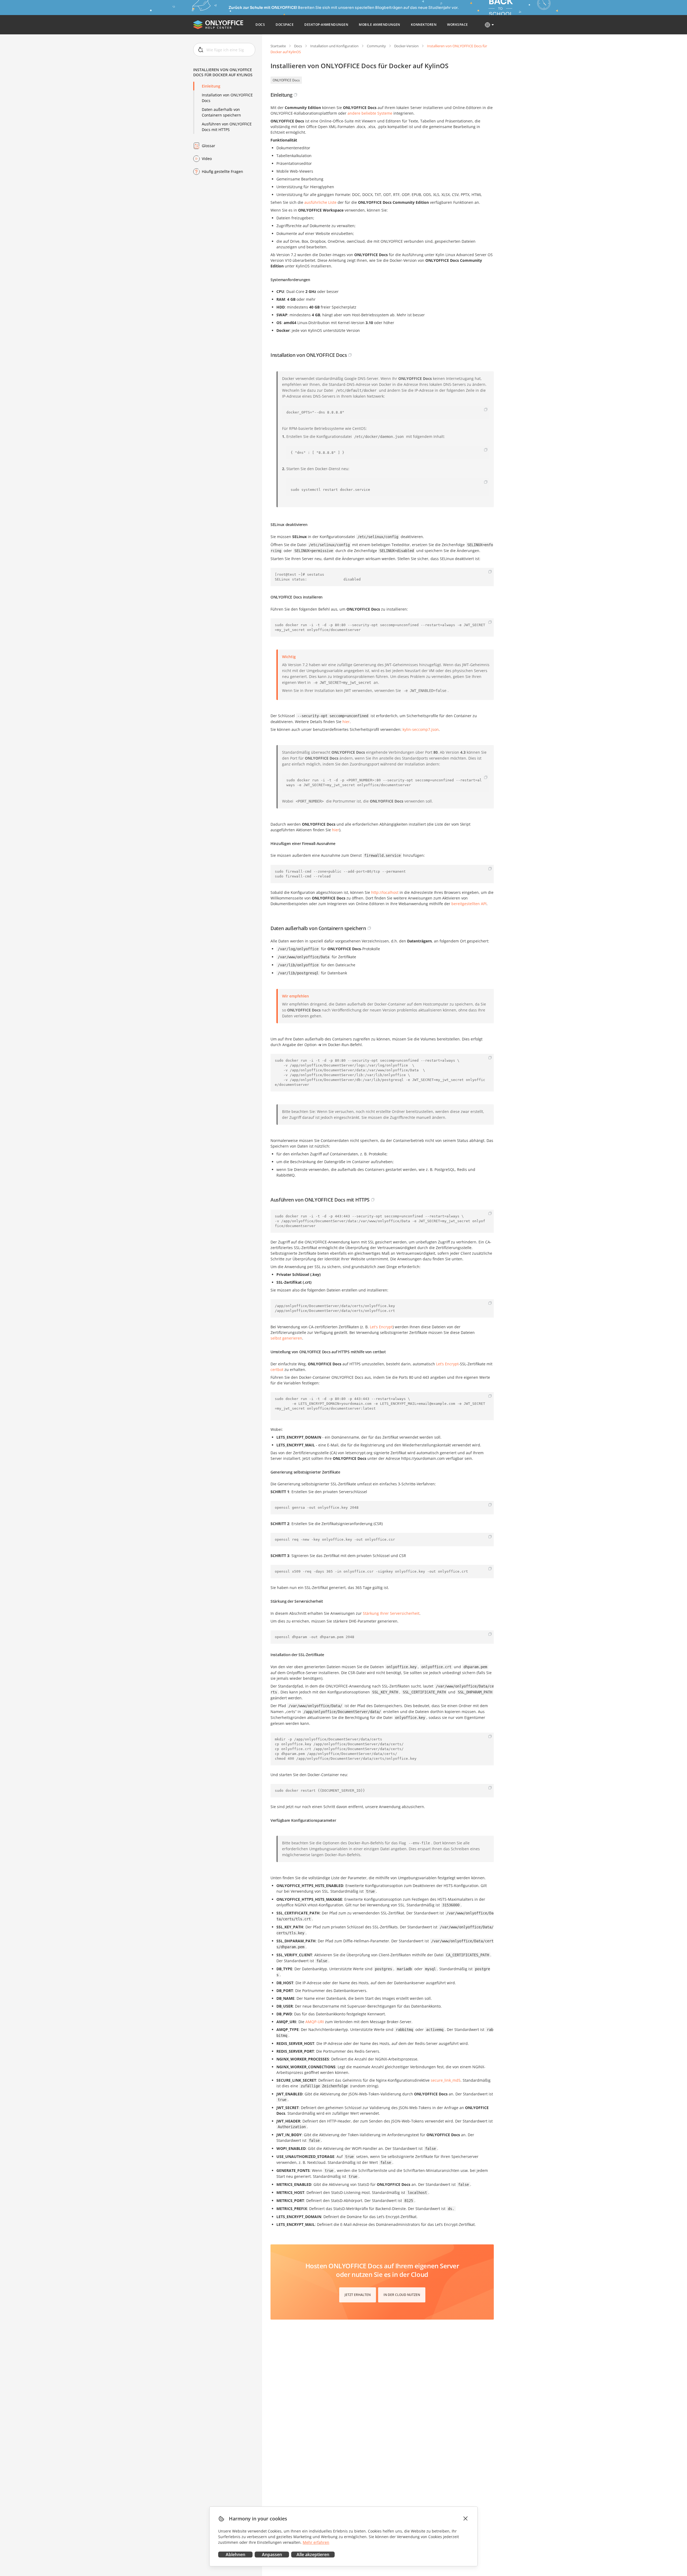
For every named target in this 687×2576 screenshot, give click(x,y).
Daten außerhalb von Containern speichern (221, 112)
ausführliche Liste (320, 202)
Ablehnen (235, 2555)
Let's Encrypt (381, 1327)
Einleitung (211, 86)
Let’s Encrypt (447, 1364)
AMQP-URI (315, 2022)
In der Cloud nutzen (402, 2295)
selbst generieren (286, 1338)
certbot (277, 1369)
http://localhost (385, 892)
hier (346, 722)
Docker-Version (406, 46)
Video (207, 159)
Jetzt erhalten (358, 2295)
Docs (298, 46)
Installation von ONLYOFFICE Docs (227, 98)
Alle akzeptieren (313, 2555)
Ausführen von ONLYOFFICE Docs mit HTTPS (227, 127)
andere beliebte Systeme (370, 113)
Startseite (278, 46)
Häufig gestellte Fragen (222, 171)
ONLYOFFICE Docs (286, 80)
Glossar (209, 146)
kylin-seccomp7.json (421, 729)
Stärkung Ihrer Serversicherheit (391, 1613)
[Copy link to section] (295, 95)
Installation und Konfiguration (334, 46)
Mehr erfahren (316, 2542)
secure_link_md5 (446, 2080)
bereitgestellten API (469, 904)
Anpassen (272, 2555)
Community (376, 46)
